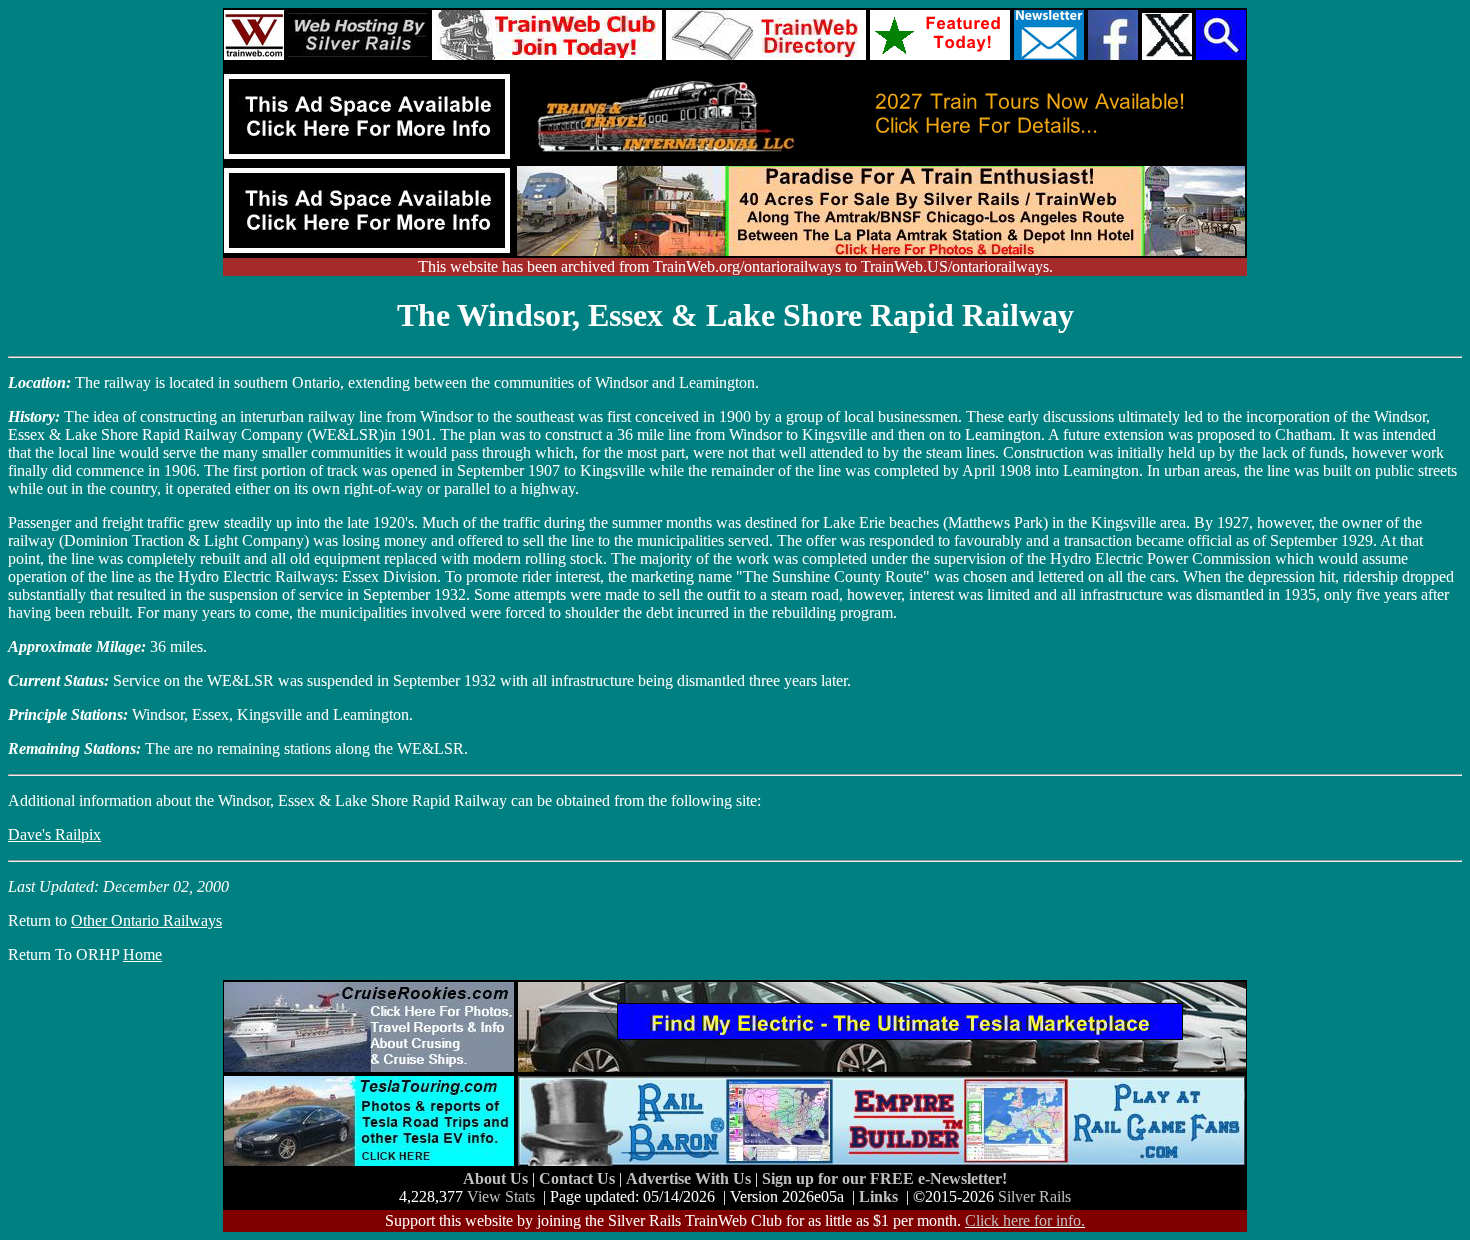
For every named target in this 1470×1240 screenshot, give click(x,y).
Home (142, 954)
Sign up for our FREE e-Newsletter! (884, 1178)
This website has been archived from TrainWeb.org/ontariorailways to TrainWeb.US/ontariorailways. (735, 266)
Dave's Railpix (54, 834)
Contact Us (579, 1178)
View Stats (501, 1196)
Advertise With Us (690, 1178)
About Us (497, 1178)
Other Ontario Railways (146, 920)
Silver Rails (1034, 1196)
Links (878, 1196)
